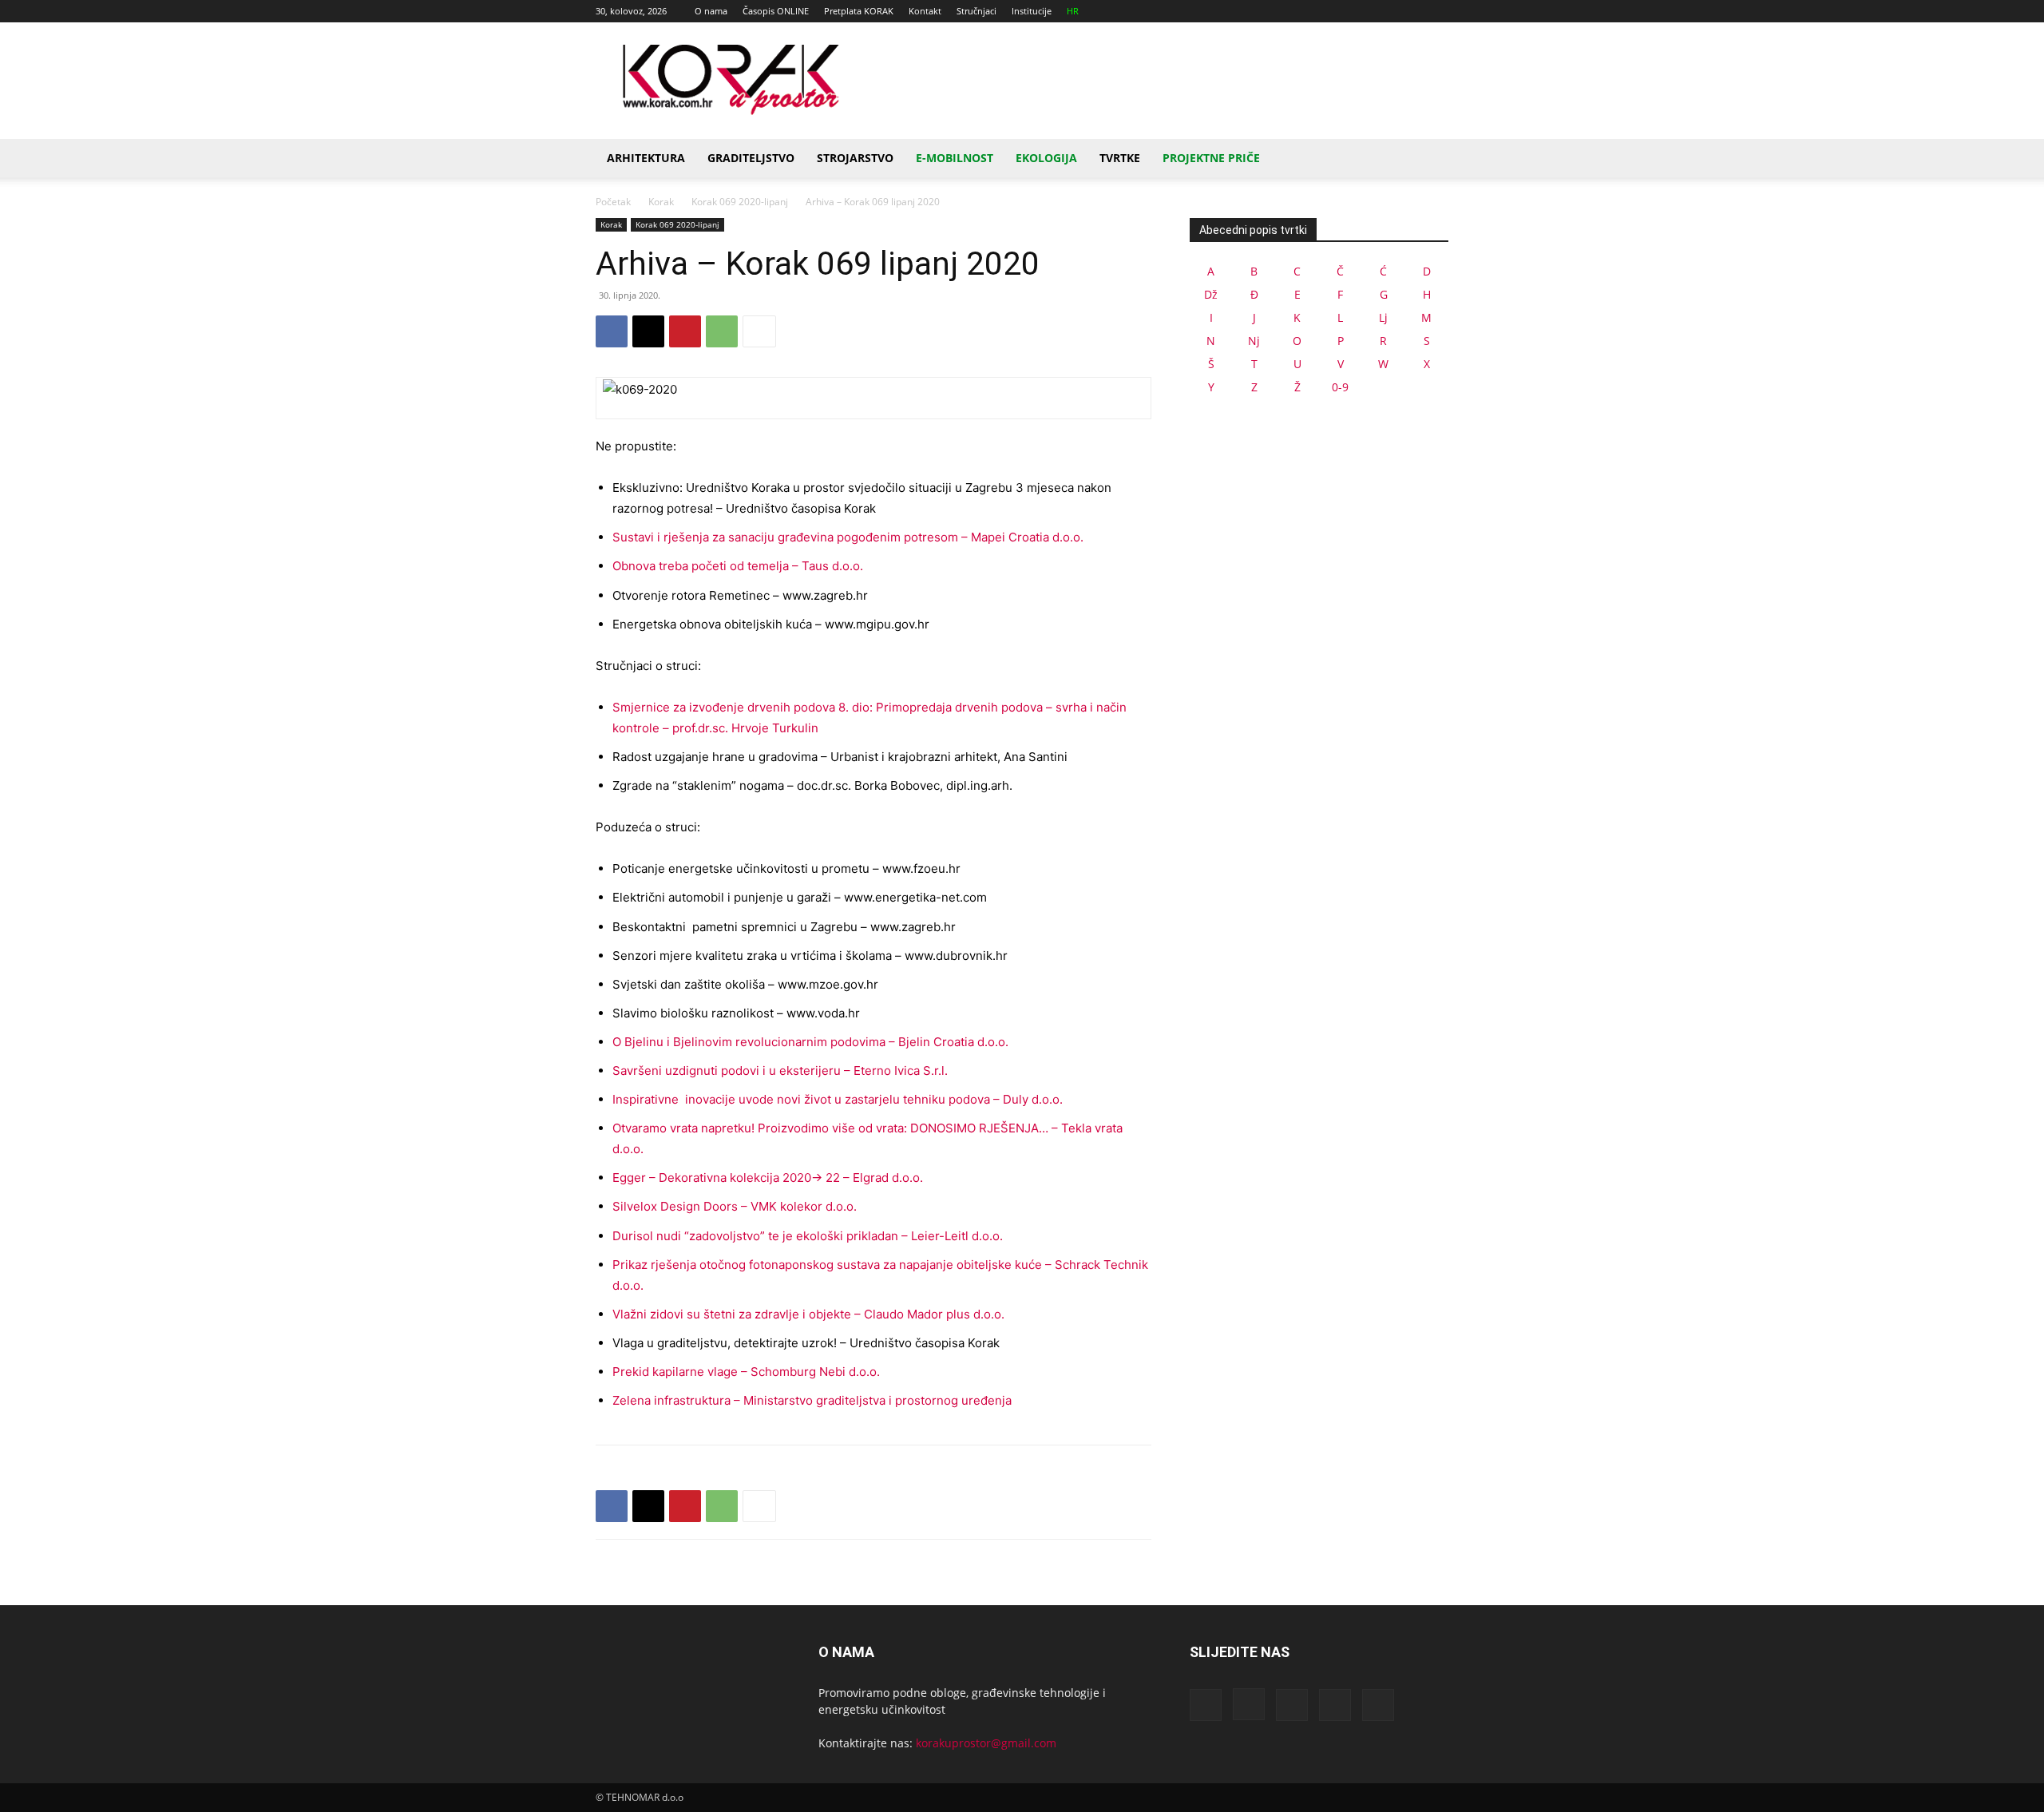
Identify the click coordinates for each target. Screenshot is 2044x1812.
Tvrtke (1120, 158)
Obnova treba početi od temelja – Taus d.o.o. (738, 566)
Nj (1254, 341)
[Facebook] (1331, 11)
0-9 (1340, 387)
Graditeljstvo (751, 158)
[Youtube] (1436, 11)
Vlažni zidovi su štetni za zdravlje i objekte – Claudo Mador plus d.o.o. (808, 1314)
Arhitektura (646, 158)
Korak (661, 202)
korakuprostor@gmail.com (986, 1743)
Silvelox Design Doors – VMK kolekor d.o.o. (735, 1206)
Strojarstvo (855, 158)
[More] (759, 331)
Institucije (1032, 11)
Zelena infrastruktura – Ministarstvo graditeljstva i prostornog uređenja (812, 1400)
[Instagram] (1357, 11)
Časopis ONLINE (776, 11)
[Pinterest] (685, 331)
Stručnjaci (976, 11)
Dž (1211, 294)
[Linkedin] (1384, 11)
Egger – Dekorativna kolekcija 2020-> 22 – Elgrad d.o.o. (768, 1178)
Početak (613, 202)
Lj (1383, 317)
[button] (1429, 159)
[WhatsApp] (722, 331)
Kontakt (925, 11)
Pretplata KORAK (859, 11)
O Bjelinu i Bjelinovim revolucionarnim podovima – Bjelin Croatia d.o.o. (810, 1042)
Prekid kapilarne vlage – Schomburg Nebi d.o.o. (746, 1372)
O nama (711, 11)
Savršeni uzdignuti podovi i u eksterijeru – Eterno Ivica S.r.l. (780, 1071)
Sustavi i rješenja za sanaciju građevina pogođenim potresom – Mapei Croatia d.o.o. (848, 537)
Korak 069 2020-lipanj (740, 202)
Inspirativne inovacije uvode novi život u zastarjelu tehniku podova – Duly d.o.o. (838, 1099)
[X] (1410, 11)
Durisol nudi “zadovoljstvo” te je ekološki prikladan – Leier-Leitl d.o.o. (808, 1236)
